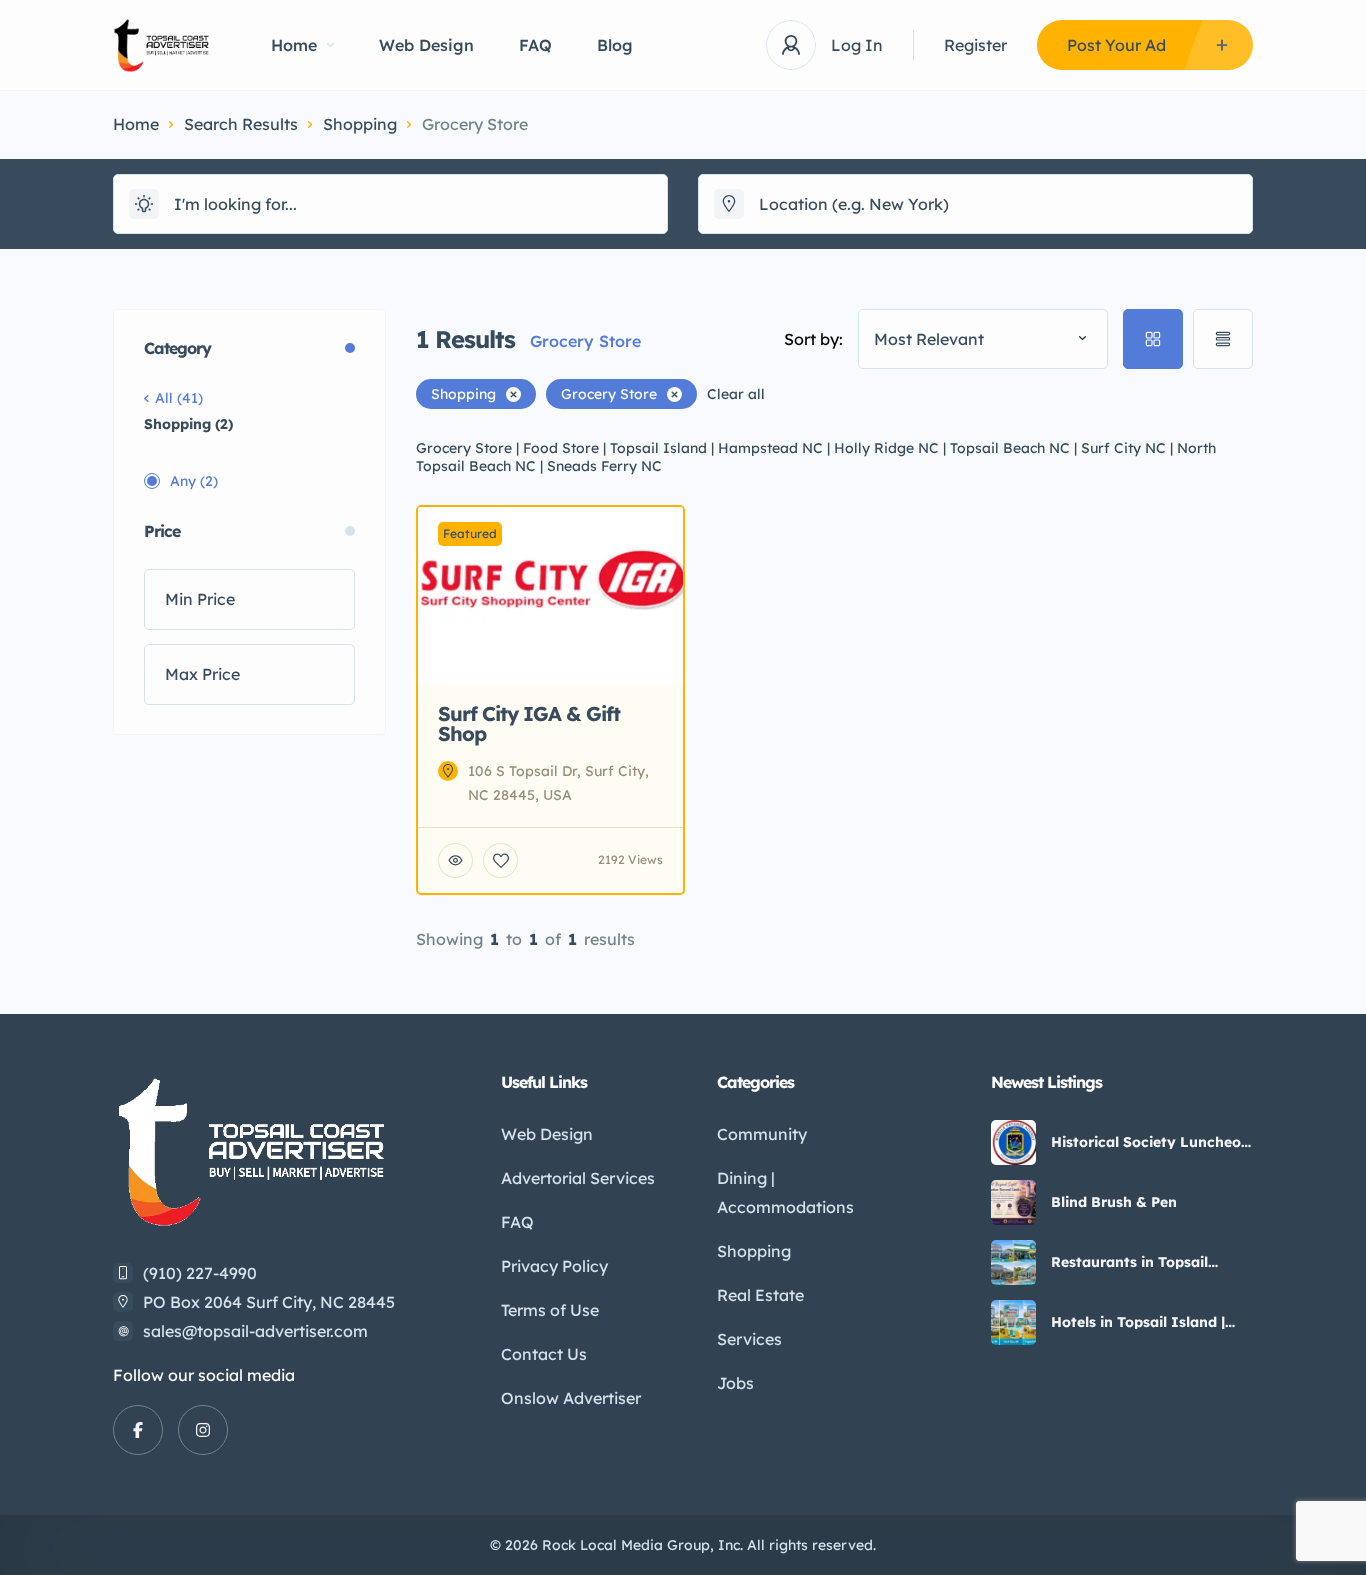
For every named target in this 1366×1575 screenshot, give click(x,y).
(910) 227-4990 (200, 1273)
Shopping (360, 124)
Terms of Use (550, 1310)
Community (762, 1134)
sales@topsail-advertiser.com (255, 1331)
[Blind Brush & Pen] (1013, 1202)
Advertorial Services (578, 1178)
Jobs (735, 1383)
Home (294, 45)
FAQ (535, 45)
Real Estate (760, 1295)
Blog (615, 45)
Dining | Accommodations (785, 1192)
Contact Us (544, 1354)
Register (975, 45)
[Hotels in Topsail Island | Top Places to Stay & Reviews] (1013, 1322)
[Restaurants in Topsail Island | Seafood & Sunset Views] (1013, 1262)
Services (749, 1339)
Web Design (426, 45)
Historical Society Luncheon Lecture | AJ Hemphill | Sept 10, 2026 (1150, 1142)
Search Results (241, 124)
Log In (857, 45)
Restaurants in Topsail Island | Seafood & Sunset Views (1143, 1262)
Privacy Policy (554, 1266)
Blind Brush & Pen (1114, 1202)
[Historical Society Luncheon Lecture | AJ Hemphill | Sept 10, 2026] (1013, 1142)
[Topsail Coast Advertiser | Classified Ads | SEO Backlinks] (162, 45)
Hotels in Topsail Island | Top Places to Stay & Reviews (1138, 1322)
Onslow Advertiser (571, 1398)
